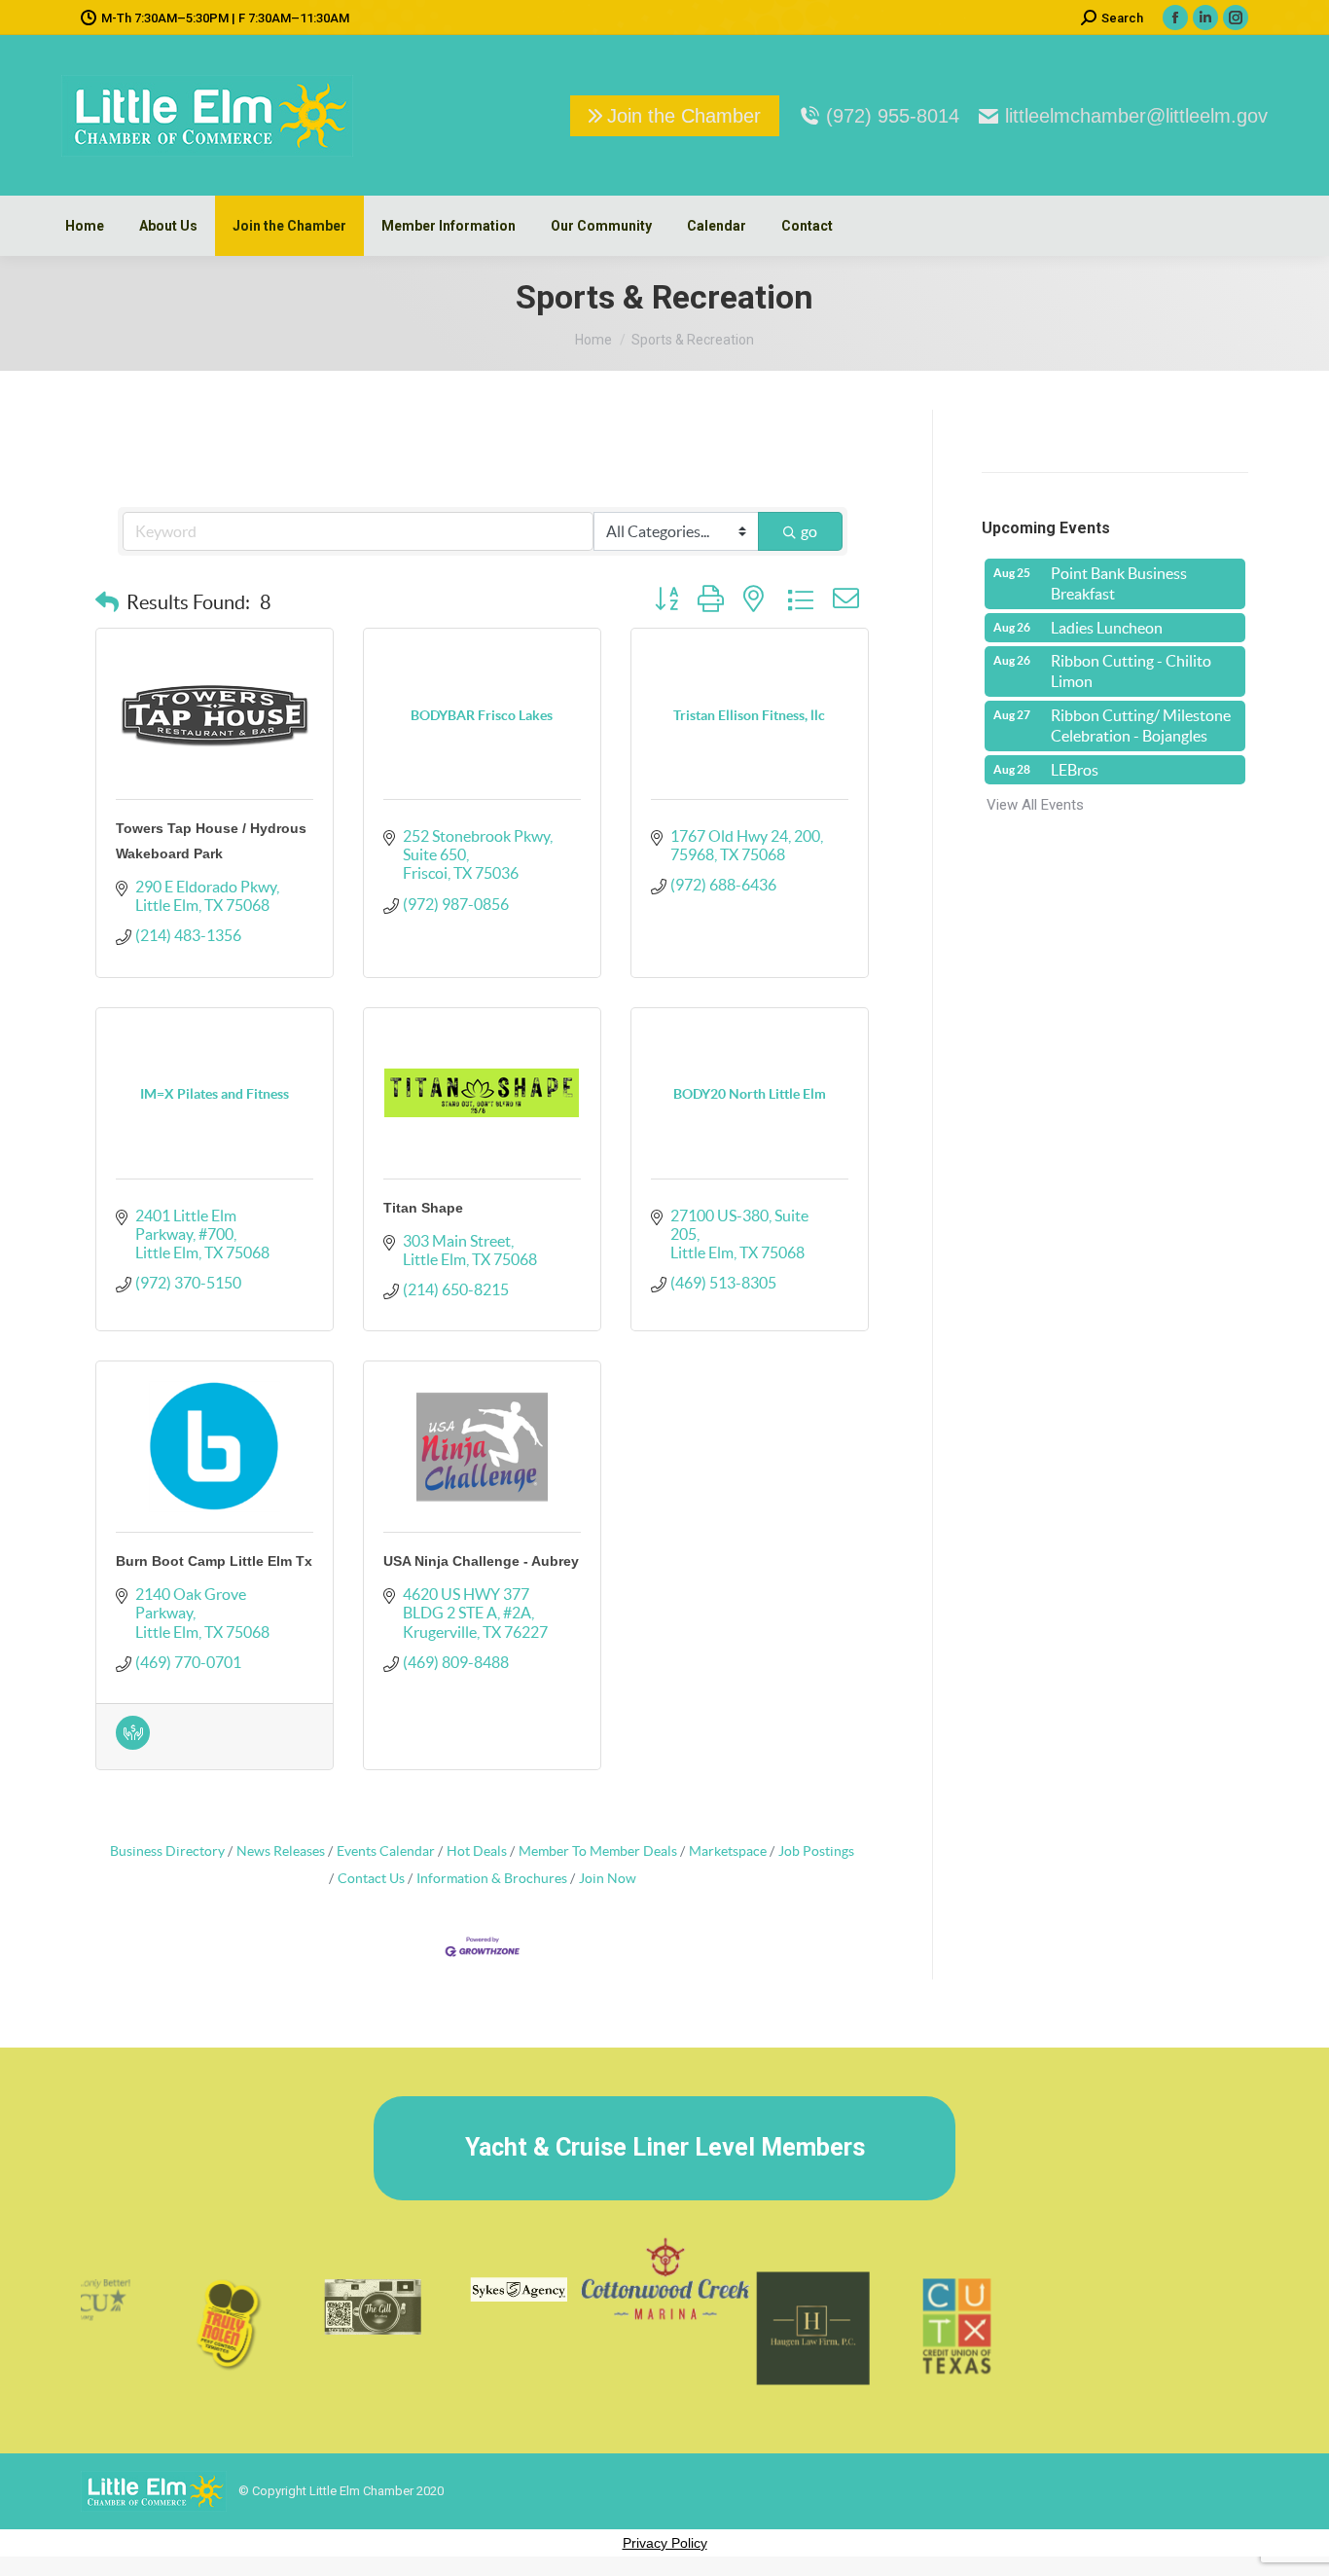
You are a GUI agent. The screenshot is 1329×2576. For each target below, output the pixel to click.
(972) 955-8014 (893, 116)
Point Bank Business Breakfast (1119, 583)
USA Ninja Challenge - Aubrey (481, 1561)
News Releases (281, 1851)
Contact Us (371, 1879)
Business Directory (167, 1851)
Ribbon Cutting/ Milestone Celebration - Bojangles (1141, 726)
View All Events (1035, 805)
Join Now (608, 1879)
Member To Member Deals (598, 1851)
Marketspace (728, 1851)
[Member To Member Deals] (133, 1733)
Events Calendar (386, 1851)
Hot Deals (477, 1851)
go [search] (809, 531)
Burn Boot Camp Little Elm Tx (214, 1561)
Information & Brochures (492, 1879)
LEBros (1075, 770)
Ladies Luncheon (1107, 628)
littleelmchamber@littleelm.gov (1136, 116)
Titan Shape (423, 1208)
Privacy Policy (665, 2543)
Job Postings (816, 1851)
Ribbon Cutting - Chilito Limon (1131, 671)
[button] (107, 602)
